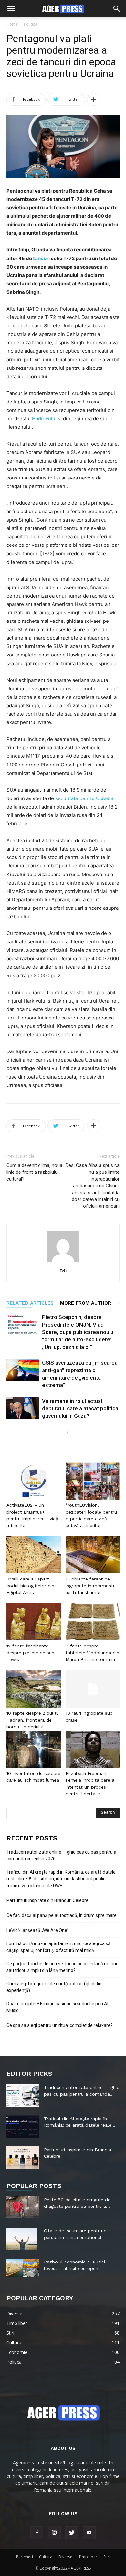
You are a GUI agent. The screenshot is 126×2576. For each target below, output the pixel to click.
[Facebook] (37, 2533)
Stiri (107, 2557)
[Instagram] (54, 2533)
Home (12, 24)
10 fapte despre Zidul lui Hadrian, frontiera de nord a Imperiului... (33, 1720)
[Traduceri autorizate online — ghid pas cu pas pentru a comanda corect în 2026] (23, 2096)
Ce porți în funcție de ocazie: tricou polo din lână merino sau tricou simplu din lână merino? (63, 1967)
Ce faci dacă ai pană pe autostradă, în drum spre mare (62, 1915)
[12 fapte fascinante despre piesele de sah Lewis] (34, 1622)
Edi (63, 1271)
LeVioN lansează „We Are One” (38, 1930)
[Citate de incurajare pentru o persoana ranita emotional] (21, 2239)
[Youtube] (89, 2533)
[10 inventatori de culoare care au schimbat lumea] (34, 1749)
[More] (94, 99)
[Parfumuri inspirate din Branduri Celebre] (23, 2158)
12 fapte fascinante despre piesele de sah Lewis (30, 1653)
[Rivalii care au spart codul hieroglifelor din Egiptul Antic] (34, 1555)
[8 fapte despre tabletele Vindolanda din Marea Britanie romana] (93, 1622)
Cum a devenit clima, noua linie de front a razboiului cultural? (34, 1172)
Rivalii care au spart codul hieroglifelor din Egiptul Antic (30, 1586)
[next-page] (67, 1432)
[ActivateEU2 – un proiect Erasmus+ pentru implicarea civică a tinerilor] (34, 1481)
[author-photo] (63, 1262)
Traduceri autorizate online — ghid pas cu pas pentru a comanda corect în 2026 (61, 1855)
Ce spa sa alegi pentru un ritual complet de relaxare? (60, 2025)
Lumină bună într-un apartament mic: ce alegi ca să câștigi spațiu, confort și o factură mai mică (58, 1947)
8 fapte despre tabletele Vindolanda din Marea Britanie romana (92, 1653)
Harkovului (45, 418)
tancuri (42, 258)
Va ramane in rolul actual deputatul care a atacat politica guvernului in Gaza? (80, 1408)
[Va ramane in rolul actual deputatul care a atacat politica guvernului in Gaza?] (23, 1409)
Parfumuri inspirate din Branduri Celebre (47, 1900)
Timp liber (88, 2557)
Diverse (65, 2557)
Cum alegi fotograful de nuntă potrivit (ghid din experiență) (54, 1987)
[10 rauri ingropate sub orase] (93, 1689)
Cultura (46, 2557)
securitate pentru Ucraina (84, 798)
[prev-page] (57, 1432)
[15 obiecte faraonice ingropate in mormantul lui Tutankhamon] (93, 1555)
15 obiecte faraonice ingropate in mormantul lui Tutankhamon (91, 1586)
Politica (31, 24)
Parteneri (25, 2557)
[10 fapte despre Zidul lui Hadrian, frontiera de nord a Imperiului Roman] (34, 1689)
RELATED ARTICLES (30, 1303)
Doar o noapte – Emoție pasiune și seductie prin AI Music (57, 2007)
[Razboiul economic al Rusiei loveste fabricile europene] (23, 2268)
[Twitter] (72, 2533)
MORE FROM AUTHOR (86, 1303)
